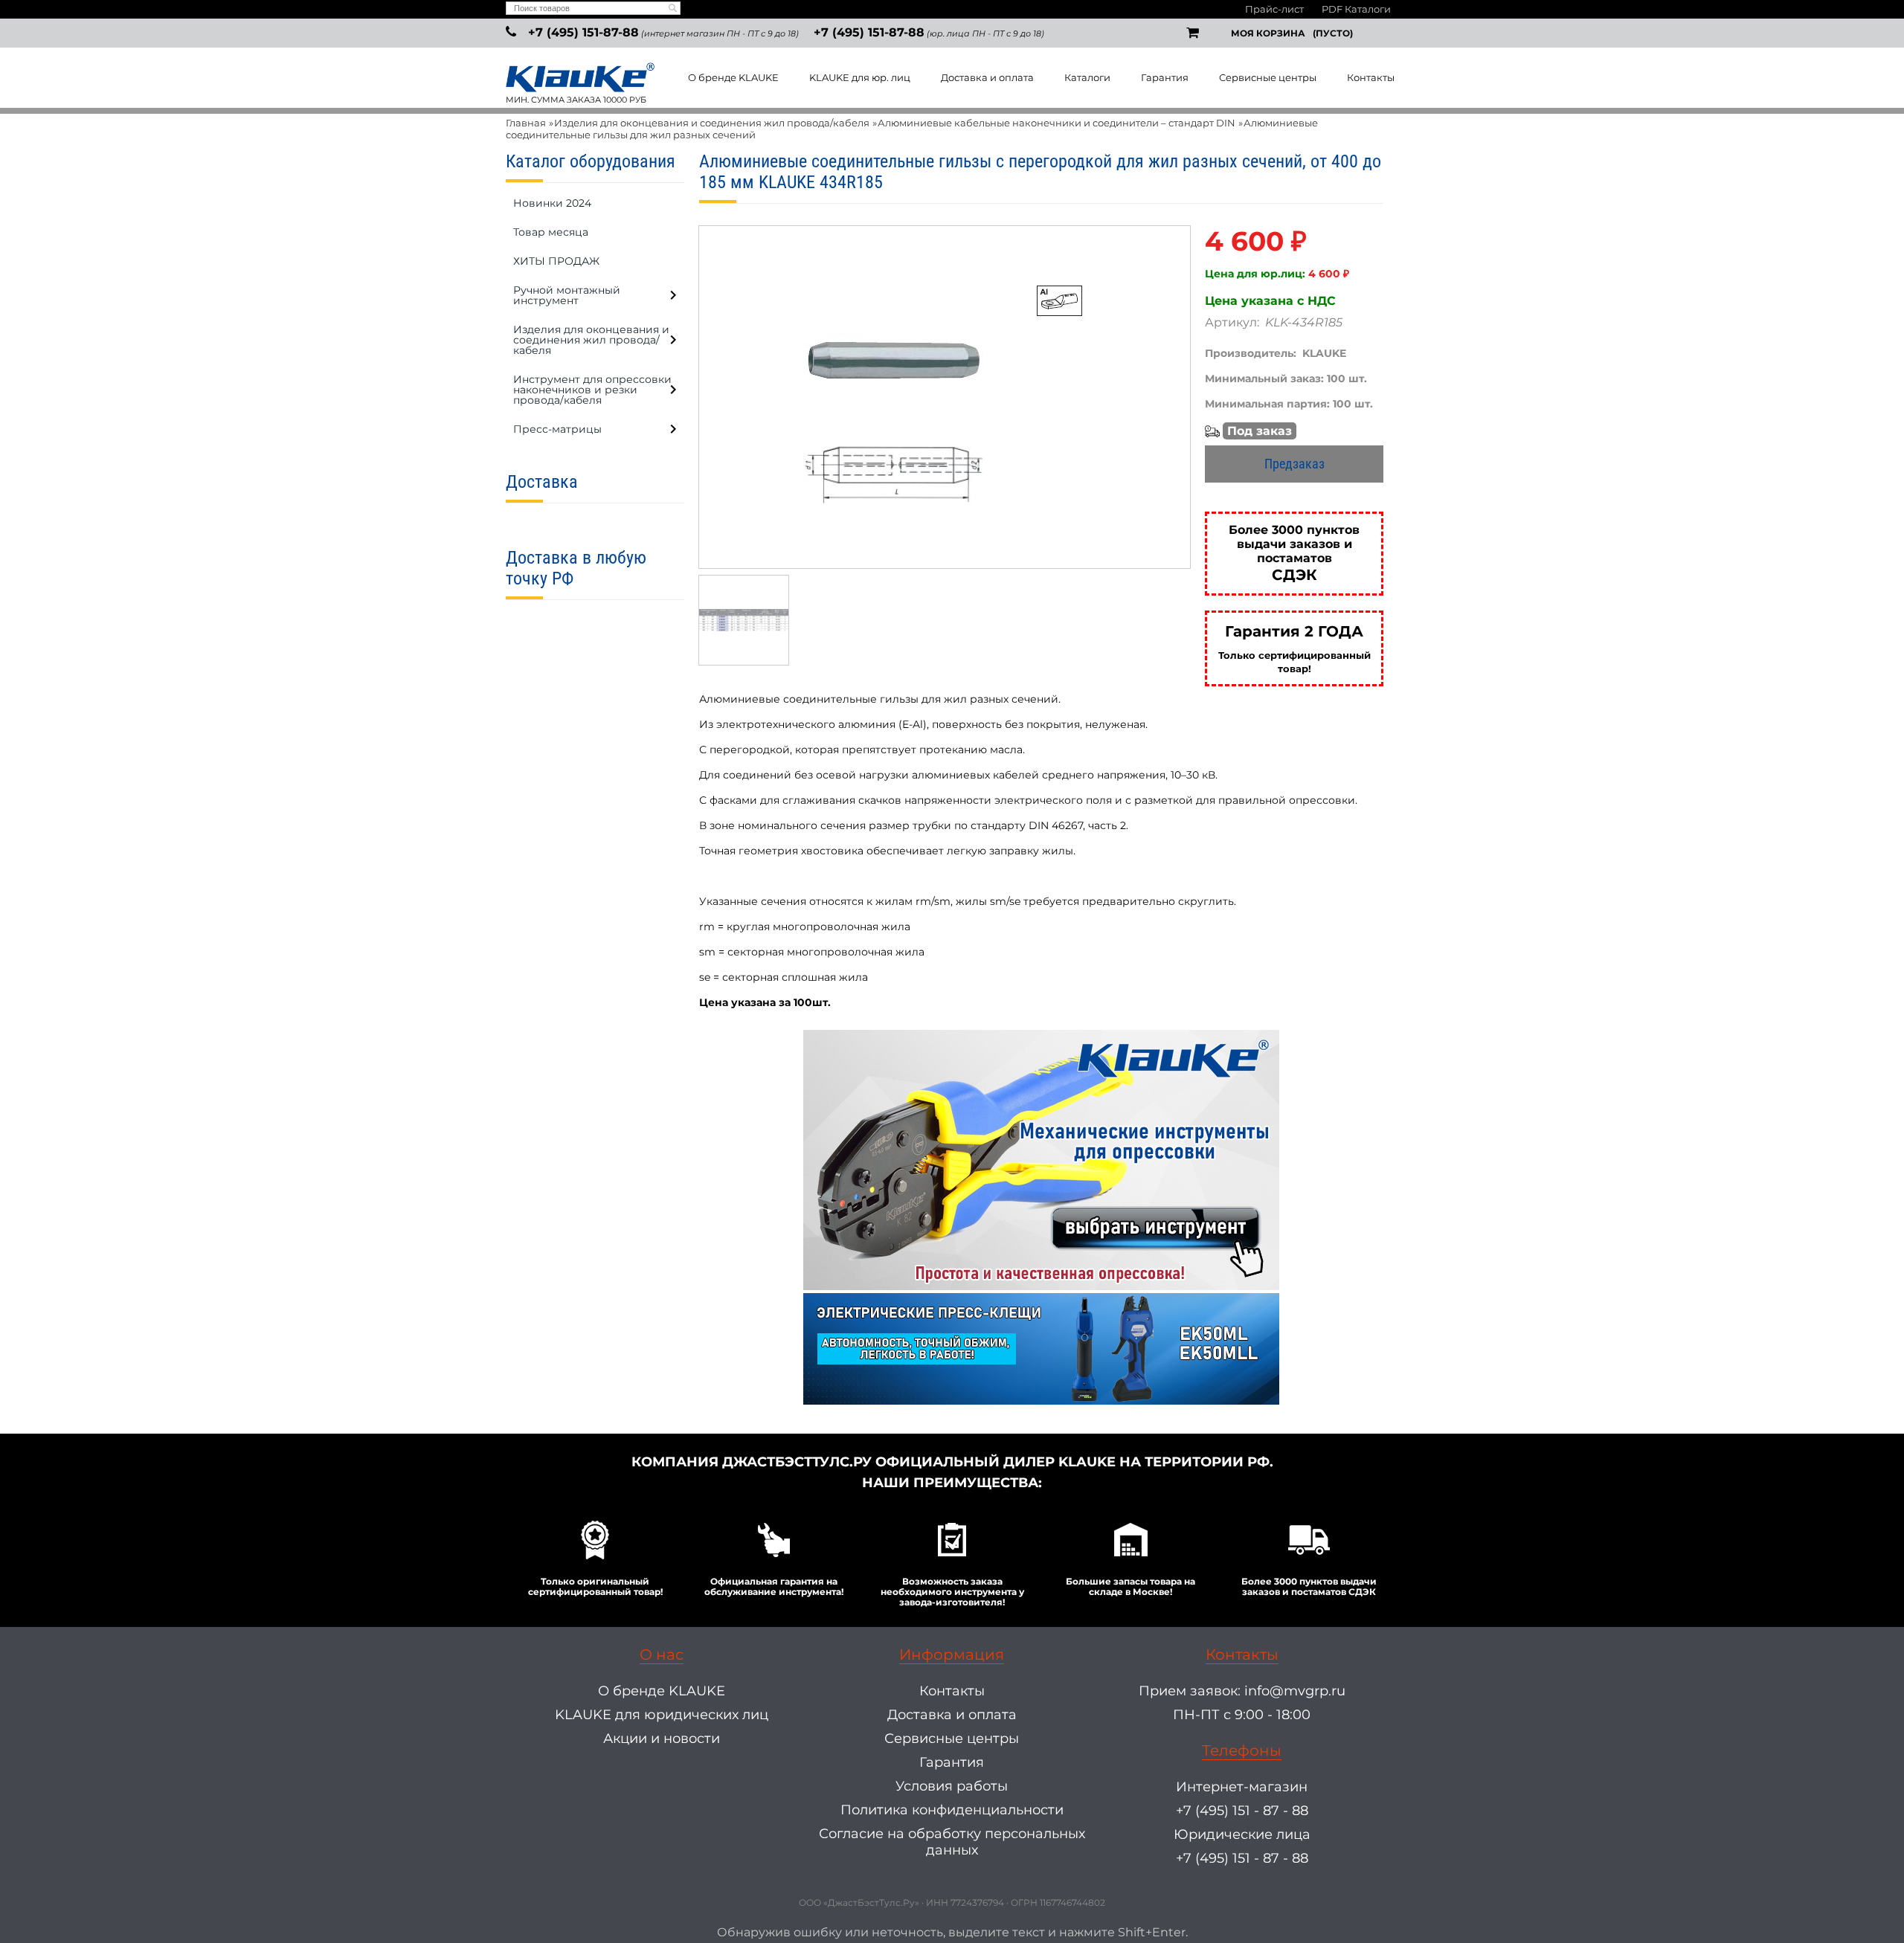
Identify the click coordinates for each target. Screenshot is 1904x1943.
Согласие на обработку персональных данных (952, 1842)
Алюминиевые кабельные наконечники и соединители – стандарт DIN (1056, 123)
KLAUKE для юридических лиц (662, 1715)
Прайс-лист (1274, 9)
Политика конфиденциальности (952, 1810)
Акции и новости (662, 1739)
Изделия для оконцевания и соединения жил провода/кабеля (712, 123)
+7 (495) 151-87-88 (583, 32)
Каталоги (1087, 77)
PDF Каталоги (1356, 9)
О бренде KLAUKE (733, 77)
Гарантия (1165, 77)
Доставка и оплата (987, 77)
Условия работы (952, 1786)
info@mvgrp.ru (1295, 1691)
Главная (526, 123)
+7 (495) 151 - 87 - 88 (1242, 1811)
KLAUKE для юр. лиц (860, 77)
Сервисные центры (1268, 77)
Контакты (1371, 77)
